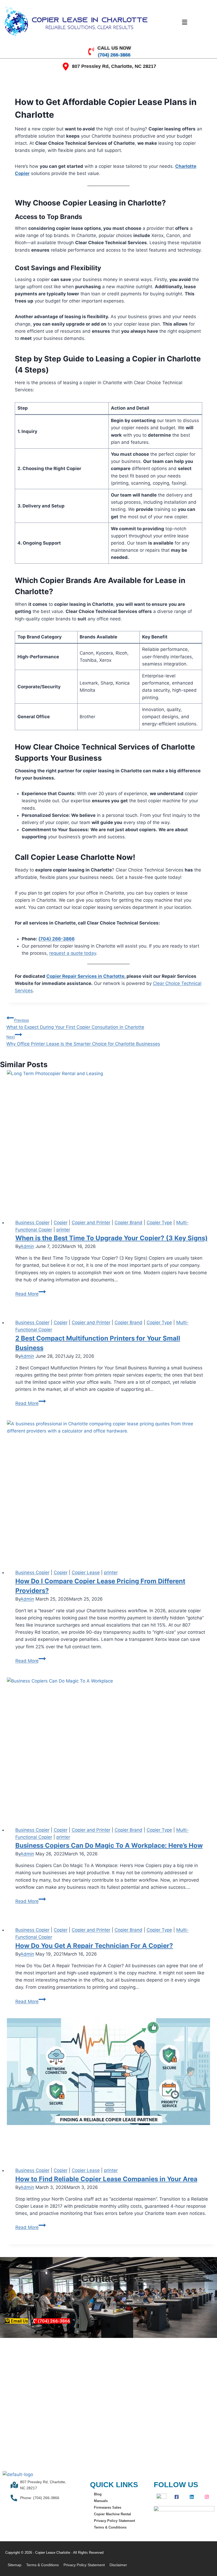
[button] (184, 22)
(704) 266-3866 (56, 939)
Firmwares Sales (108, 2507)
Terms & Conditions (110, 2527)
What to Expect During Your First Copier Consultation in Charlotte (75, 1024)
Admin (27, 1246)
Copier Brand (128, 1223)
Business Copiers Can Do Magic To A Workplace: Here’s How (109, 1845)
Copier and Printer (91, 1223)
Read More (31, 1294)
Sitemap (15, 2565)
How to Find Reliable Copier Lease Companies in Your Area (106, 2179)
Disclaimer (118, 2565)
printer (63, 1230)
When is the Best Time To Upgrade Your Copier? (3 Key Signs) (112, 1238)
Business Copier (32, 1223)
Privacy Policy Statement (114, 2521)
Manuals (101, 2501)
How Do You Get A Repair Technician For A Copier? (94, 1946)
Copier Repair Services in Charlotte (85, 976)
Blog (98, 2494)
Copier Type (159, 1223)
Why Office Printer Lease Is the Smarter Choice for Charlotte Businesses (83, 1041)
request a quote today (73, 953)
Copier (61, 1223)
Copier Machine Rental (112, 2514)
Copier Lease (86, 1572)
